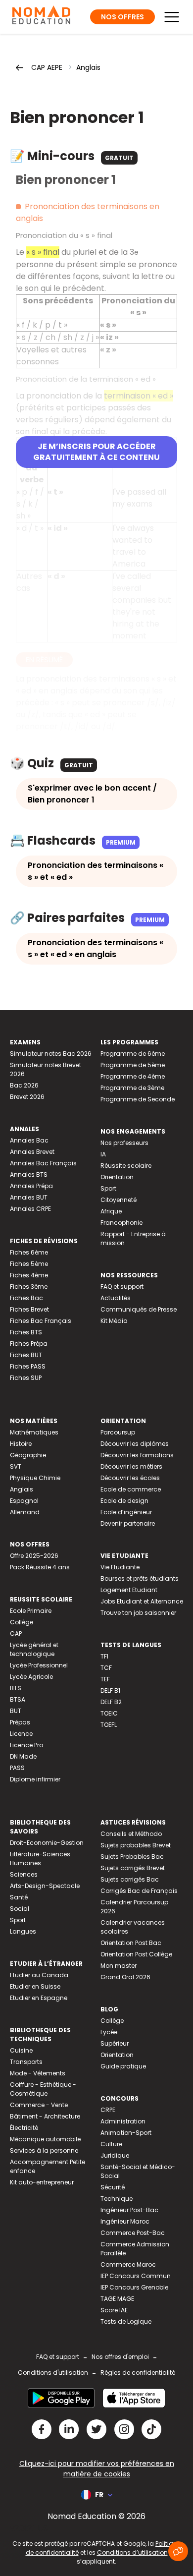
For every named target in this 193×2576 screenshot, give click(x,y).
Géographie (28, 1455)
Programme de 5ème (133, 1065)
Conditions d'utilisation (53, 2373)
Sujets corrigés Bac (130, 1879)
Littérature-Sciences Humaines (40, 1859)
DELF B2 (111, 1702)
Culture (111, 2144)
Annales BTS (29, 1174)
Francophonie (121, 1223)
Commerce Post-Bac (133, 2233)
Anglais (88, 67)
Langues (23, 1931)
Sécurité (113, 2187)
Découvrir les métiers (131, 1466)
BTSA (18, 1699)
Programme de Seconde (138, 1099)
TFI (104, 1656)
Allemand (25, 1512)
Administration (123, 2121)
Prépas (20, 1722)
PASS (17, 1768)
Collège (22, 1622)
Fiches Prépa (29, 1344)
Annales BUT (29, 1197)
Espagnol (24, 1501)
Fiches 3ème (29, 1287)
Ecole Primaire (31, 1611)
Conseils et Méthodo (131, 1834)
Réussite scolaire (126, 1166)
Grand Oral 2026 (125, 1977)
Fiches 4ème (29, 1275)
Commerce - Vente (39, 2105)
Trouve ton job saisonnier (138, 1613)
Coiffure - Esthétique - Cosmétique (43, 2089)
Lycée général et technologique (34, 1649)
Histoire (21, 1444)
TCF (106, 1668)
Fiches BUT (26, 1355)
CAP (16, 1633)
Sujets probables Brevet (136, 1845)
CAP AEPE (47, 67)
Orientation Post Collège (136, 1954)
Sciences (24, 1874)
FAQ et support (122, 1287)
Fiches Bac (26, 1298)
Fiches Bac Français (41, 1321)
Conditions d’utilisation (132, 2552)
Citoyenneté (119, 1200)
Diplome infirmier (35, 1779)
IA (103, 1154)
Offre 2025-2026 (34, 1556)
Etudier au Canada (39, 1975)
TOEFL (109, 1725)
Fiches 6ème (29, 1252)
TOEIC (109, 1713)
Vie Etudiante (120, 1567)
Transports (26, 2062)
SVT (16, 1466)
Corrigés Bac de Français (139, 1891)
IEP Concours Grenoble (134, 2287)
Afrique (111, 1211)
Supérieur (115, 2043)
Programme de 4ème (133, 1076)
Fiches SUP (26, 1378)
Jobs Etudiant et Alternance (142, 1601)
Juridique (115, 2155)
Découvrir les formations (137, 1455)
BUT (16, 1711)
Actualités (116, 1298)
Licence (21, 1734)
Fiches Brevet (29, 1309)
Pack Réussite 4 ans (40, 1567)
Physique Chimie (35, 1478)
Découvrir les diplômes (135, 1444)
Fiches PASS (28, 1366)
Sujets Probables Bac (132, 1857)
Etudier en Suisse (35, 1986)
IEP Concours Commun (136, 2276)
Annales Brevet (32, 1152)
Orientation (117, 1177)
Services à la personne (44, 2150)
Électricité (24, 2128)
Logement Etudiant (129, 1590)
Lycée (109, 2032)
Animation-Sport (126, 2133)
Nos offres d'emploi (120, 2357)
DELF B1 (110, 1690)
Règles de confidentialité (138, 2373)
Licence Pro (26, 1745)
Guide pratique (123, 2066)
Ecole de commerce (131, 1489)
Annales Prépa (31, 1186)
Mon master (119, 1966)
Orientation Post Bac (131, 1943)
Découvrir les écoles (130, 1478)
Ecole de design (124, 1501)
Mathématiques (34, 1432)
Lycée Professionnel (39, 1665)
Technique (117, 2199)
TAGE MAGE (117, 2299)
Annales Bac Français (43, 1163)
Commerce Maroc (128, 2264)
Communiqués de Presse (139, 1309)
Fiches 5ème (29, 1264)
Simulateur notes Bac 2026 (51, 1054)
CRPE (108, 2110)
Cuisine (21, 2050)
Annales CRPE (30, 1209)
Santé (19, 1897)
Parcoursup (118, 1432)
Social (20, 1909)
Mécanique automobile (45, 2139)
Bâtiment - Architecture (45, 2116)
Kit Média (114, 1321)
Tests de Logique (126, 2321)
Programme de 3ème (132, 1088)
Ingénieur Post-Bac (129, 2210)
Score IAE (114, 2310)
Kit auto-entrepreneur (42, 2182)
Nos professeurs (124, 1143)
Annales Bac (29, 1140)
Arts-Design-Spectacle (45, 1886)
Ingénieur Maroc (125, 2221)
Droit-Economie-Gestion (47, 1843)
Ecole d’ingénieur (126, 1512)
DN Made (23, 1756)
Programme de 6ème (133, 1054)
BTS (16, 1688)
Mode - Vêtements (38, 2073)
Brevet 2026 (27, 1097)
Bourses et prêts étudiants (140, 1578)
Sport (108, 1188)
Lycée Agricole (31, 1677)
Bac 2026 (24, 1085)
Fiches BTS (26, 1332)
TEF (105, 1679)
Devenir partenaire (128, 1523)
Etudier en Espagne (39, 1998)
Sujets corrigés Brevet (133, 1868)
